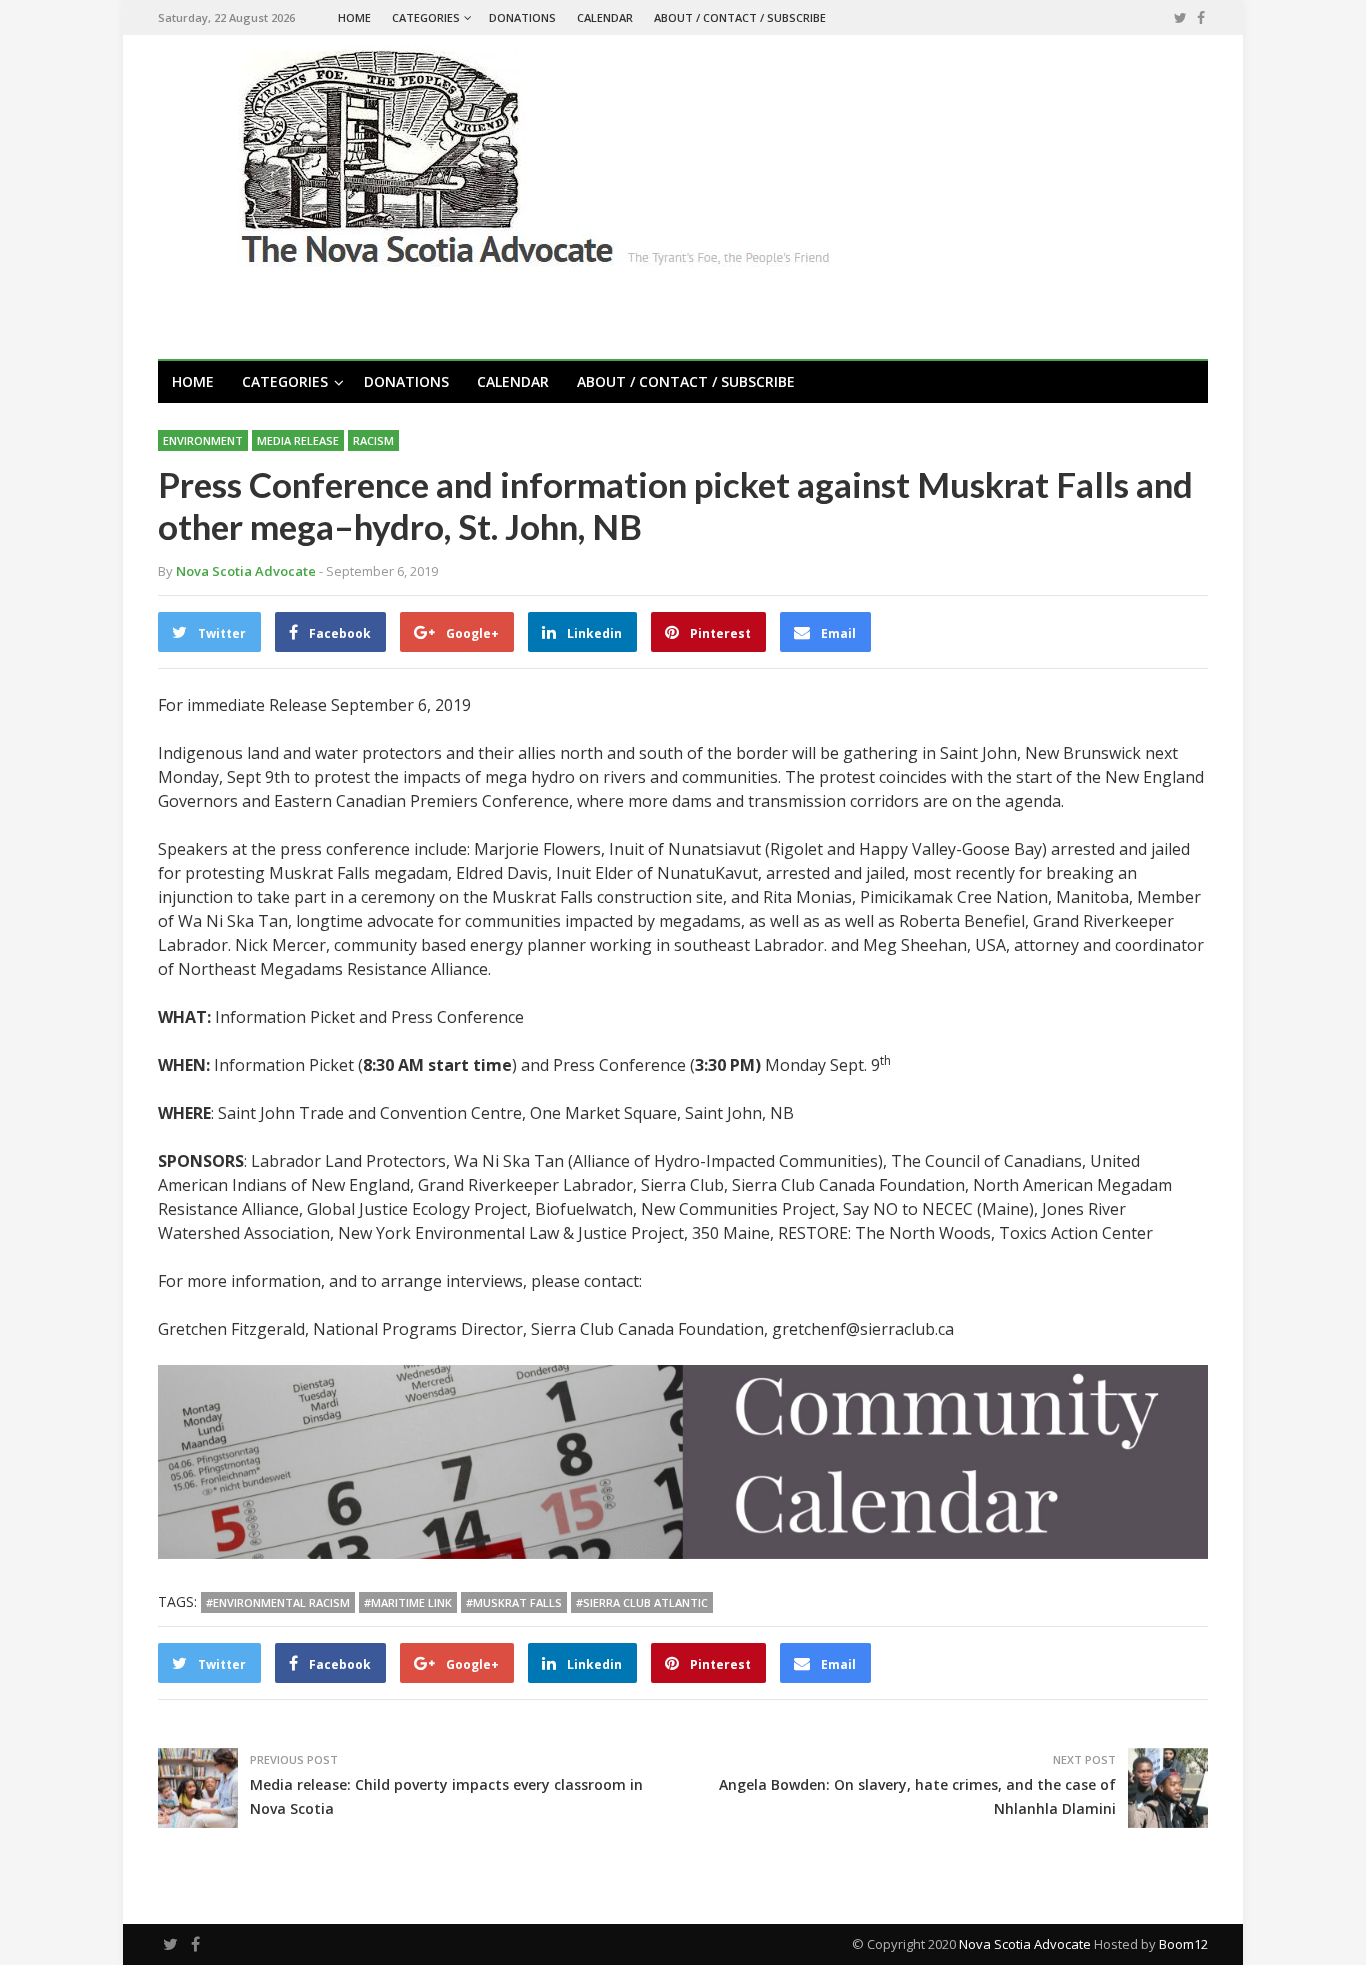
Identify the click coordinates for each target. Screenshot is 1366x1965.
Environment (203, 440)
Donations (522, 17)
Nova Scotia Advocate (1025, 1944)
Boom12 (1183, 1944)
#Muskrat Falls (514, 1602)
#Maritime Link (408, 1602)
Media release (298, 440)
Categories (426, 17)
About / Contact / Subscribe (740, 17)
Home (354, 17)
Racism (373, 440)
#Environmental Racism (278, 1602)
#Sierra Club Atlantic (642, 1602)
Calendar (605, 17)
